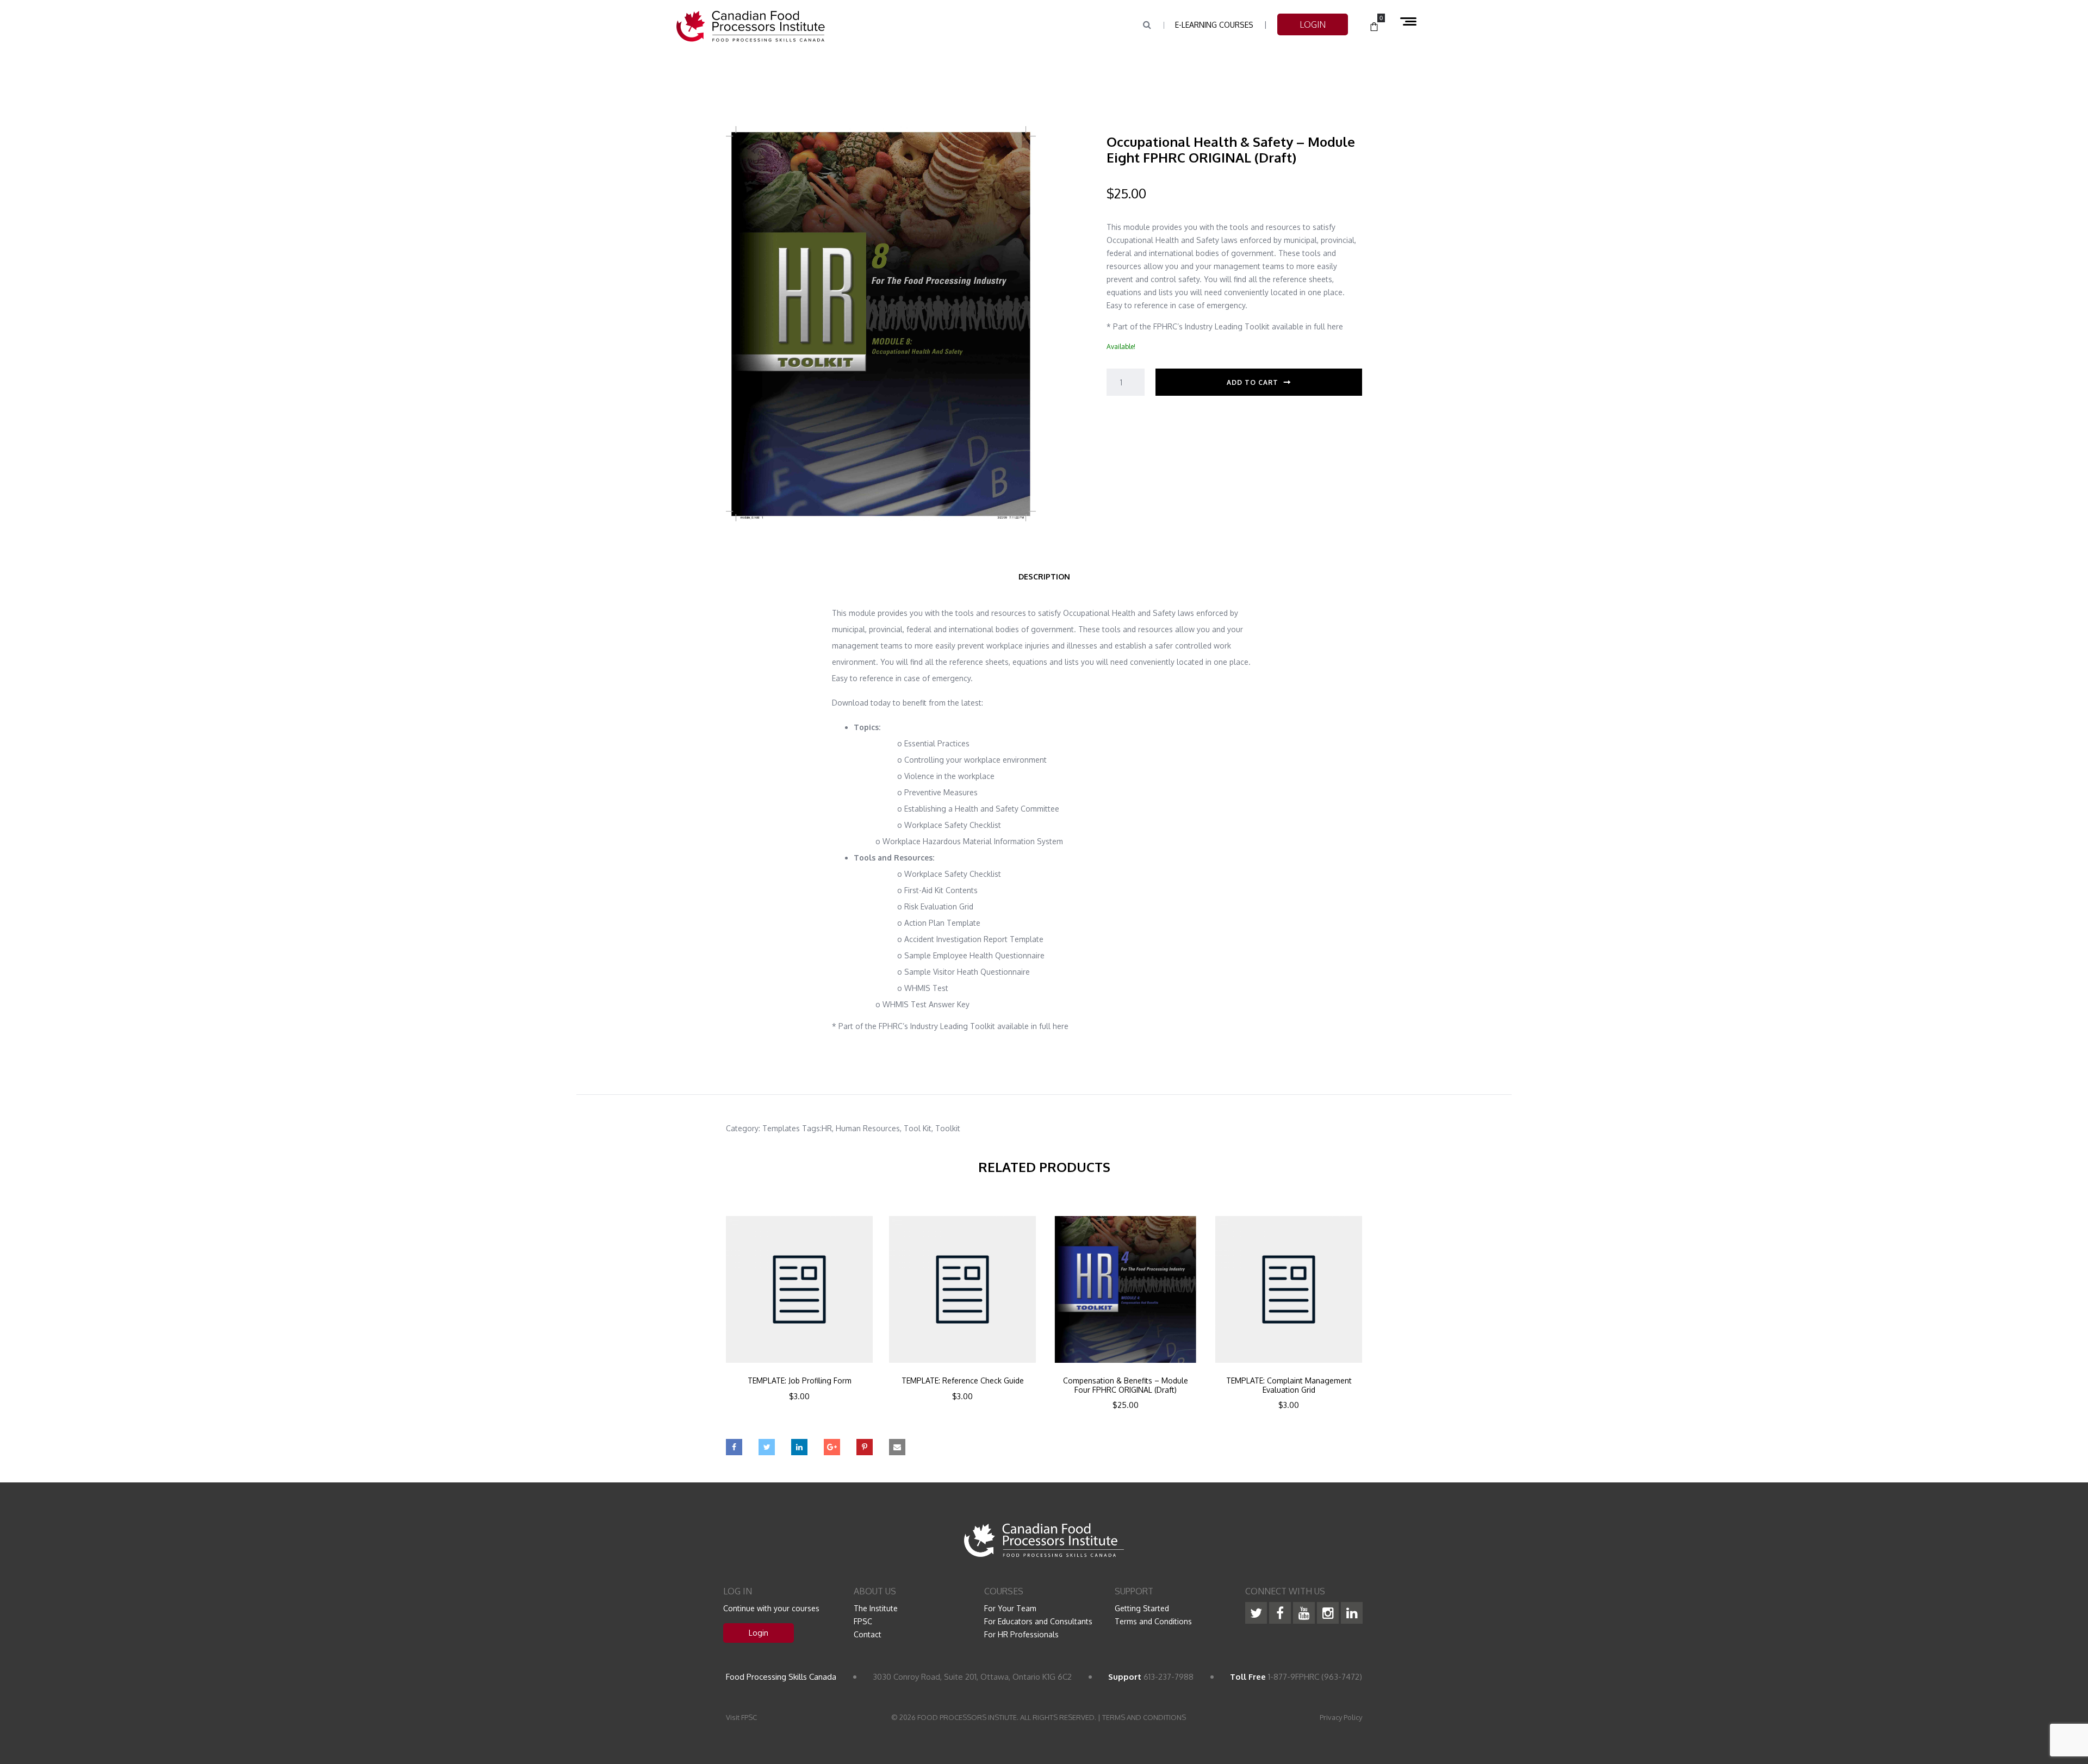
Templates (781, 1128)
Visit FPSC (741, 1717)
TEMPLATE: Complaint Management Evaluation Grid (1289, 1385)
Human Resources (868, 1128)
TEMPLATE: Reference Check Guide (963, 1381)
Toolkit (948, 1128)
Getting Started (1142, 1608)
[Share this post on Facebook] (734, 1447)
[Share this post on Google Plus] (832, 1447)
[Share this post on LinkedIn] (799, 1447)
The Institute (876, 1608)
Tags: (812, 1128)
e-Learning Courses (1214, 25)
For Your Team (1010, 1608)
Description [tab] (1044, 576)
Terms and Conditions (1153, 1621)
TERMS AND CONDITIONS (1144, 1717)
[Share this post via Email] (897, 1447)
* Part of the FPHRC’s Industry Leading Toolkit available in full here (1225, 326)
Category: (743, 1128)
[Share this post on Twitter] (767, 1447)
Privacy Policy (1341, 1717)
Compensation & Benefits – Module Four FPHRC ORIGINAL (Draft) (1126, 1385)
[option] (799, 1323)
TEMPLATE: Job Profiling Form (800, 1381)
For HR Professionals (1021, 1634)
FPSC (863, 1621)
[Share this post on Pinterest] (865, 1447)
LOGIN (1313, 24)
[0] (1374, 27)
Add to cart (1253, 382)
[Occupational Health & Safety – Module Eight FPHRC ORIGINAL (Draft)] (881, 323)
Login (759, 1633)
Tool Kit (918, 1128)
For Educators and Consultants (1038, 1621)
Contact (868, 1634)
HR (827, 1128)
